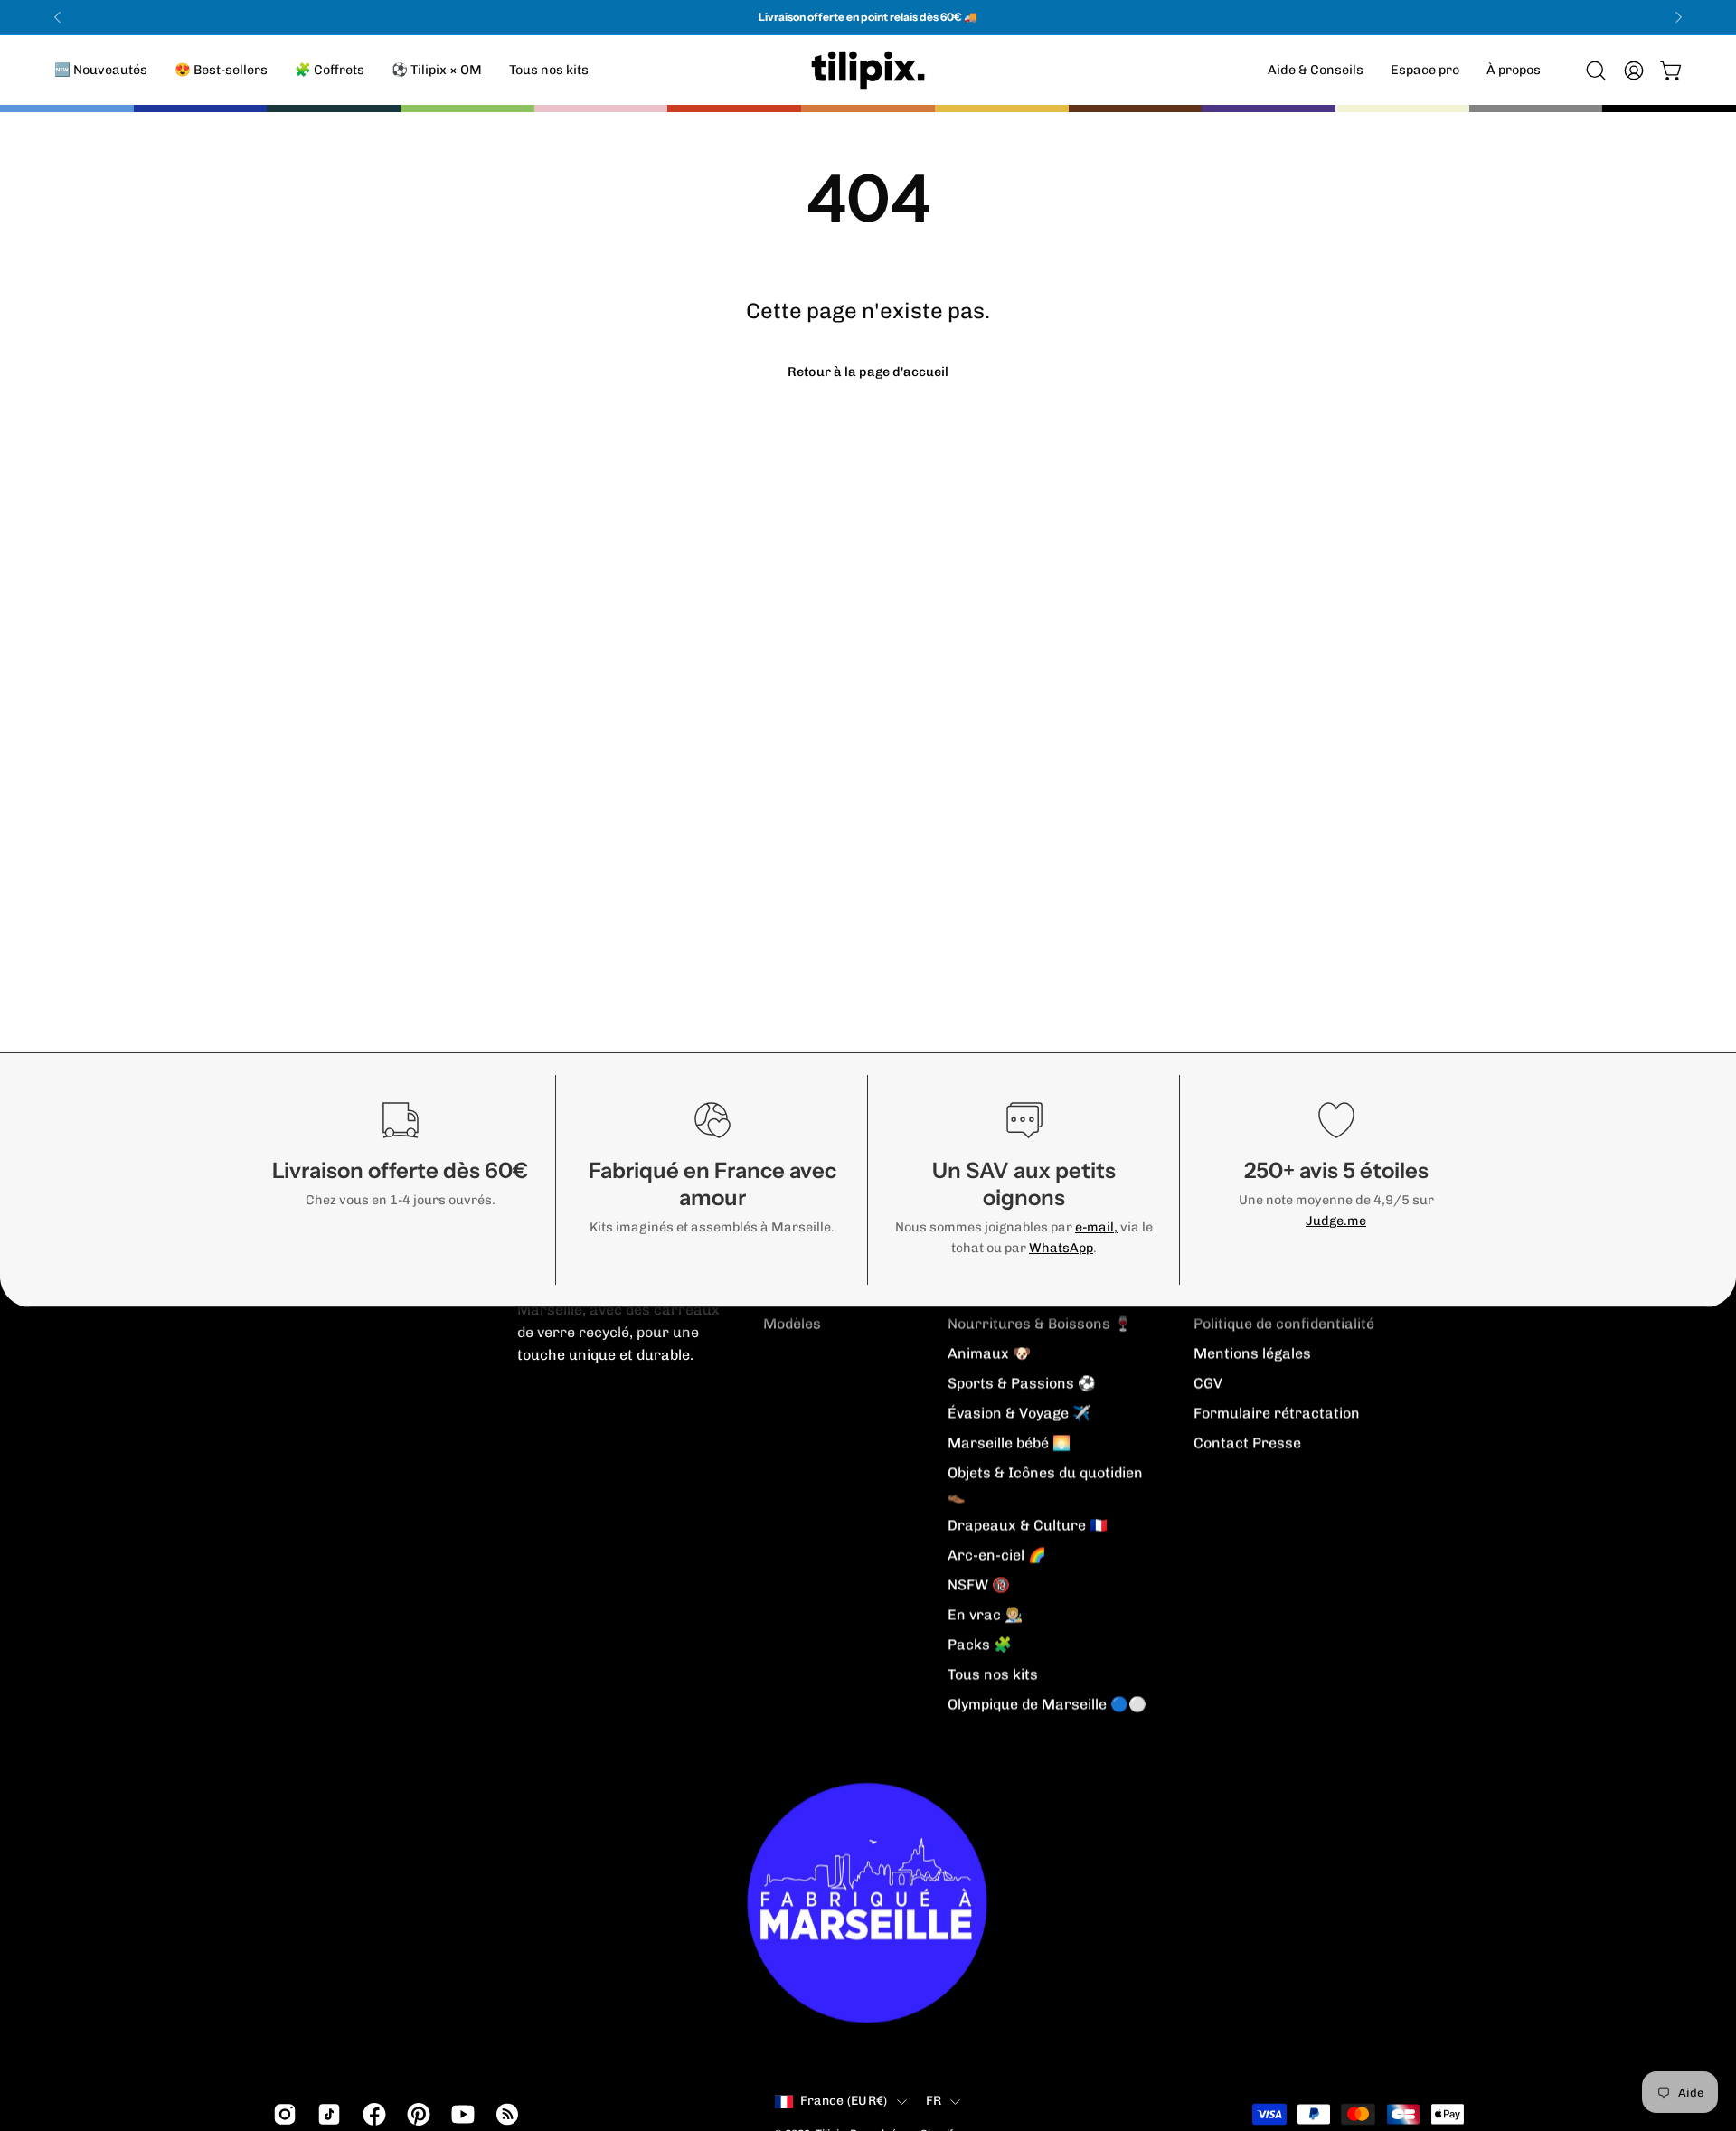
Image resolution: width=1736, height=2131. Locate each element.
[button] (1514, 70)
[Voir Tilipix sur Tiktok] (326, 2115)
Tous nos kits (993, 1674)
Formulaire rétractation (1277, 1413)
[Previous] (58, 17)
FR (934, 2101)
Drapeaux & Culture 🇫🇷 (1028, 1525)
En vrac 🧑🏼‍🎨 (985, 1614)
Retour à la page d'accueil (868, 372)
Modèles (792, 1323)
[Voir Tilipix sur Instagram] (282, 2115)
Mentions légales (1252, 1353)
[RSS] (504, 2115)
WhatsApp (1061, 1248)
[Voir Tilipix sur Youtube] (460, 2115)
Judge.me (1336, 1221)
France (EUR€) (844, 2101)
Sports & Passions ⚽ (1022, 1383)
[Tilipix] (868, 70)
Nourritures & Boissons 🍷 (1040, 1323)
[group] (868, 17)
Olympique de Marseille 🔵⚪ (1047, 1704)
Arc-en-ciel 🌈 (997, 1555)
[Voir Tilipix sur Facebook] (371, 2115)
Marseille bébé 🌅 (1009, 1443)
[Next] (1678, 17)
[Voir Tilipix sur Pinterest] (415, 2115)
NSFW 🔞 (979, 1584)
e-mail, (1096, 1227)
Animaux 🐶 (989, 1353)
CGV (1208, 1383)
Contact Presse (1247, 1443)
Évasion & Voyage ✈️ (1019, 1413)
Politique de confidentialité (1284, 1323)
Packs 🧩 (980, 1644)
